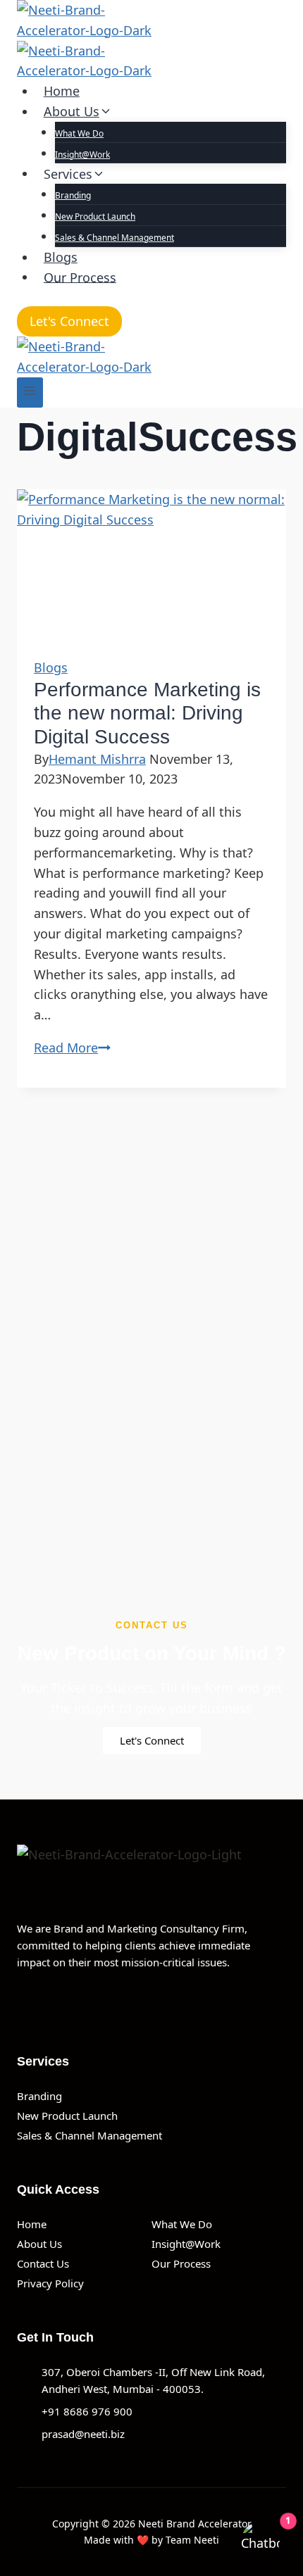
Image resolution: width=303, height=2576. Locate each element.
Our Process (80, 277)
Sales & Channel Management (115, 238)
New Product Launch (95, 216)
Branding (73, 195)
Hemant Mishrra (97, 759)
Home (62, 91)
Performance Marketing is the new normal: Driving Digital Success (147, 713)
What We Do (79, 133)
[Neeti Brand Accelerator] (151, 40)
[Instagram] (87, 2005)
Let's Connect (69, 321)
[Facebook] (22, 2005)
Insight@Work (82, 155)
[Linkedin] (54, 2005)
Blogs (61, 257)
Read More (72, 1048)
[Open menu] (30, 392)
